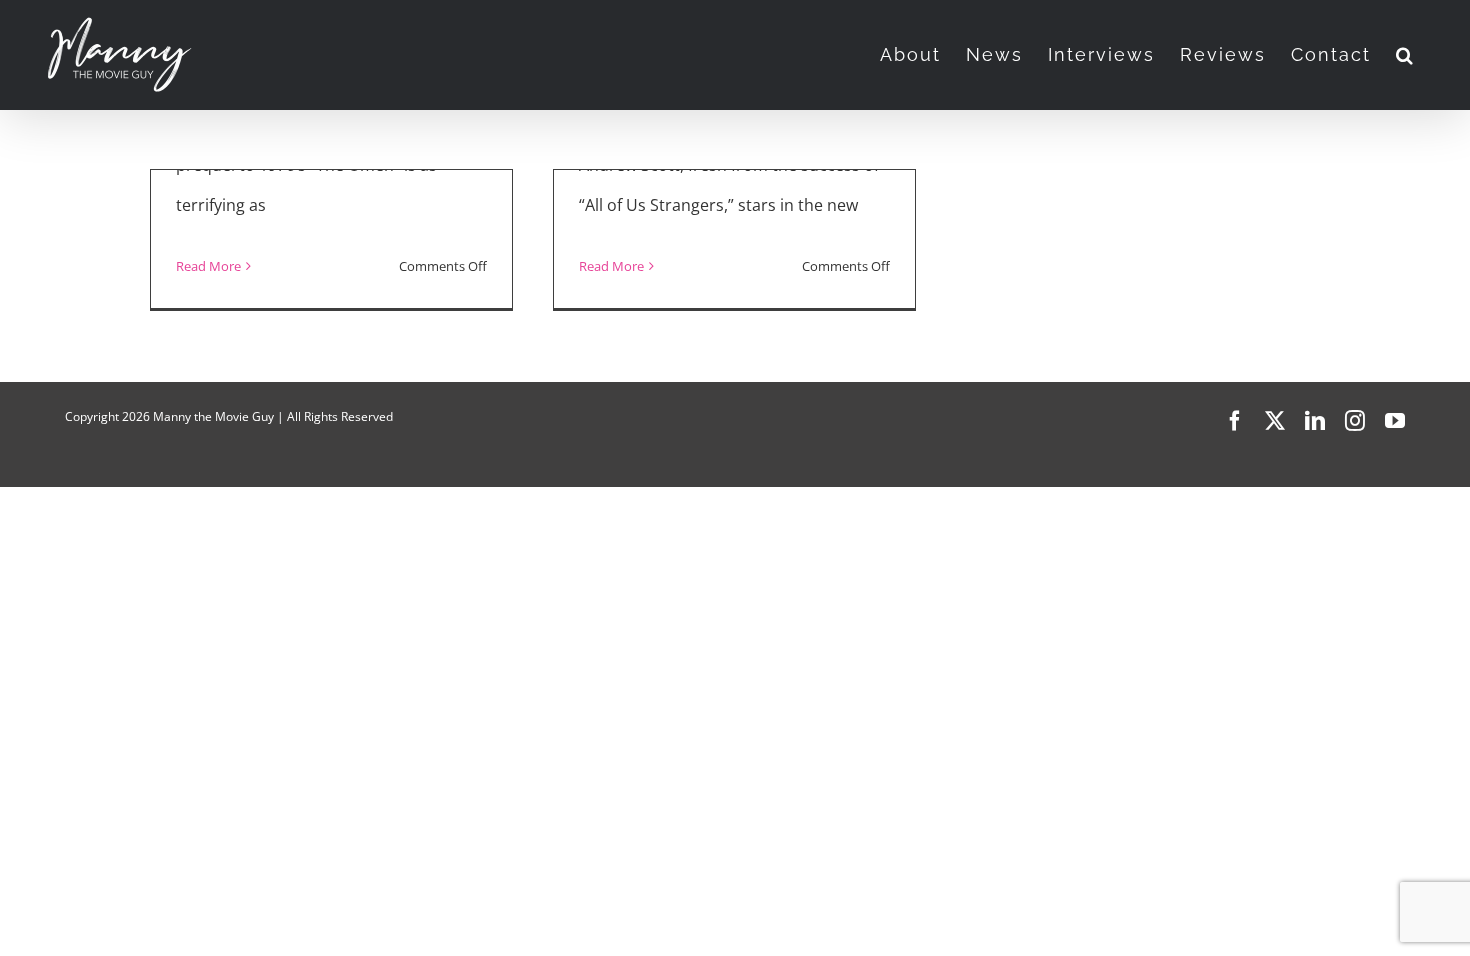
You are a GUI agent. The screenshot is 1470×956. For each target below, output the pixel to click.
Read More (208, 266)
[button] (1405, 55)
